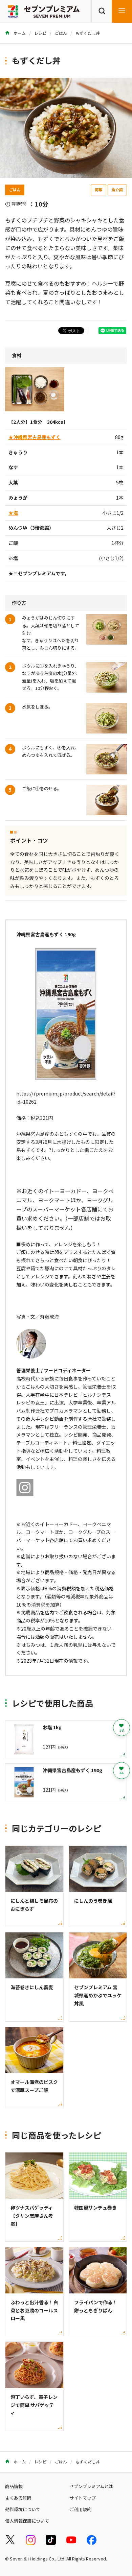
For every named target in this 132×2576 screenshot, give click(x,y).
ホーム (19, 33)
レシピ (40, 33)
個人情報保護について (27, 2521)
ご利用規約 (80, 2509)
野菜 (98, 190)
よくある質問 (18, 2498)
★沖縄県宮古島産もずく (35, 437)
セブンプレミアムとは (91, 2486)
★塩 (13, 513)
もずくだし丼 (88, 33)
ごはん (61, 33)
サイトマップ (83, 2498)
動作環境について (23, 2509)
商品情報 (14, 2486)
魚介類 (117, 190)
